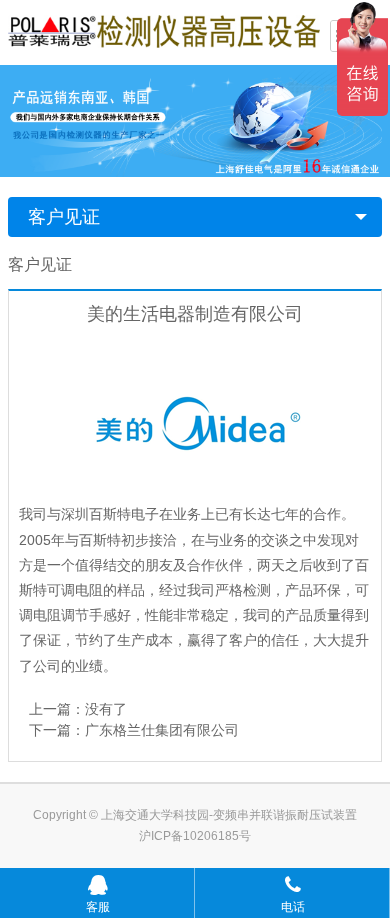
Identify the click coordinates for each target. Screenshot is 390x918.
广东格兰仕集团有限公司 (162, 730)
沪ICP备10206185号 (195, 836)
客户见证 (64, 217)
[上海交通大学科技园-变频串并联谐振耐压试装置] (164, 30)
